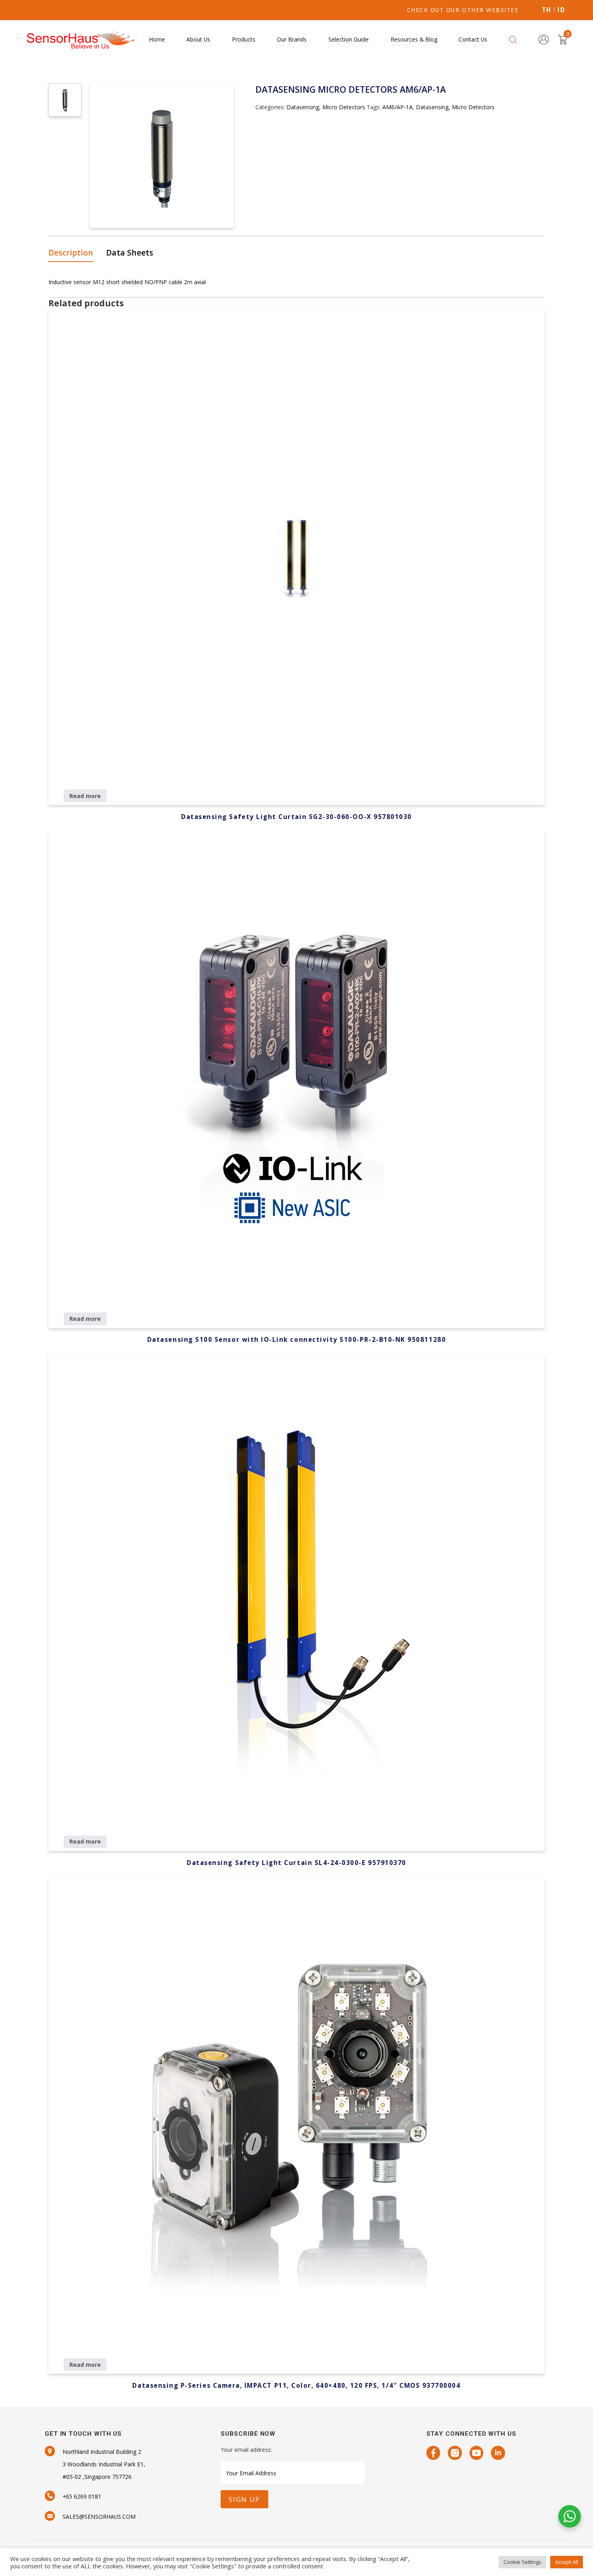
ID (561, 10)
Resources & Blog (414, 39)
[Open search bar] (513, 39)
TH (547, 10)
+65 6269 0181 (82, 2496)
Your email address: (246, 2450)
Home (157, 39)
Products (244, 39)
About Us (198, 39)
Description (71, 253)
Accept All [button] (567, 2562)
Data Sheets (130, 253)
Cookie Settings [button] (522, 2562)
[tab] (74, 253)
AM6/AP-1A (398, 107)
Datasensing (303, 107)
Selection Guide (349, 39)
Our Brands (292, 39)
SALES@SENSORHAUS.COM (99, 2517)
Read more (85, 796)
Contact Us (473, 39)
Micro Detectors (344, 107)
